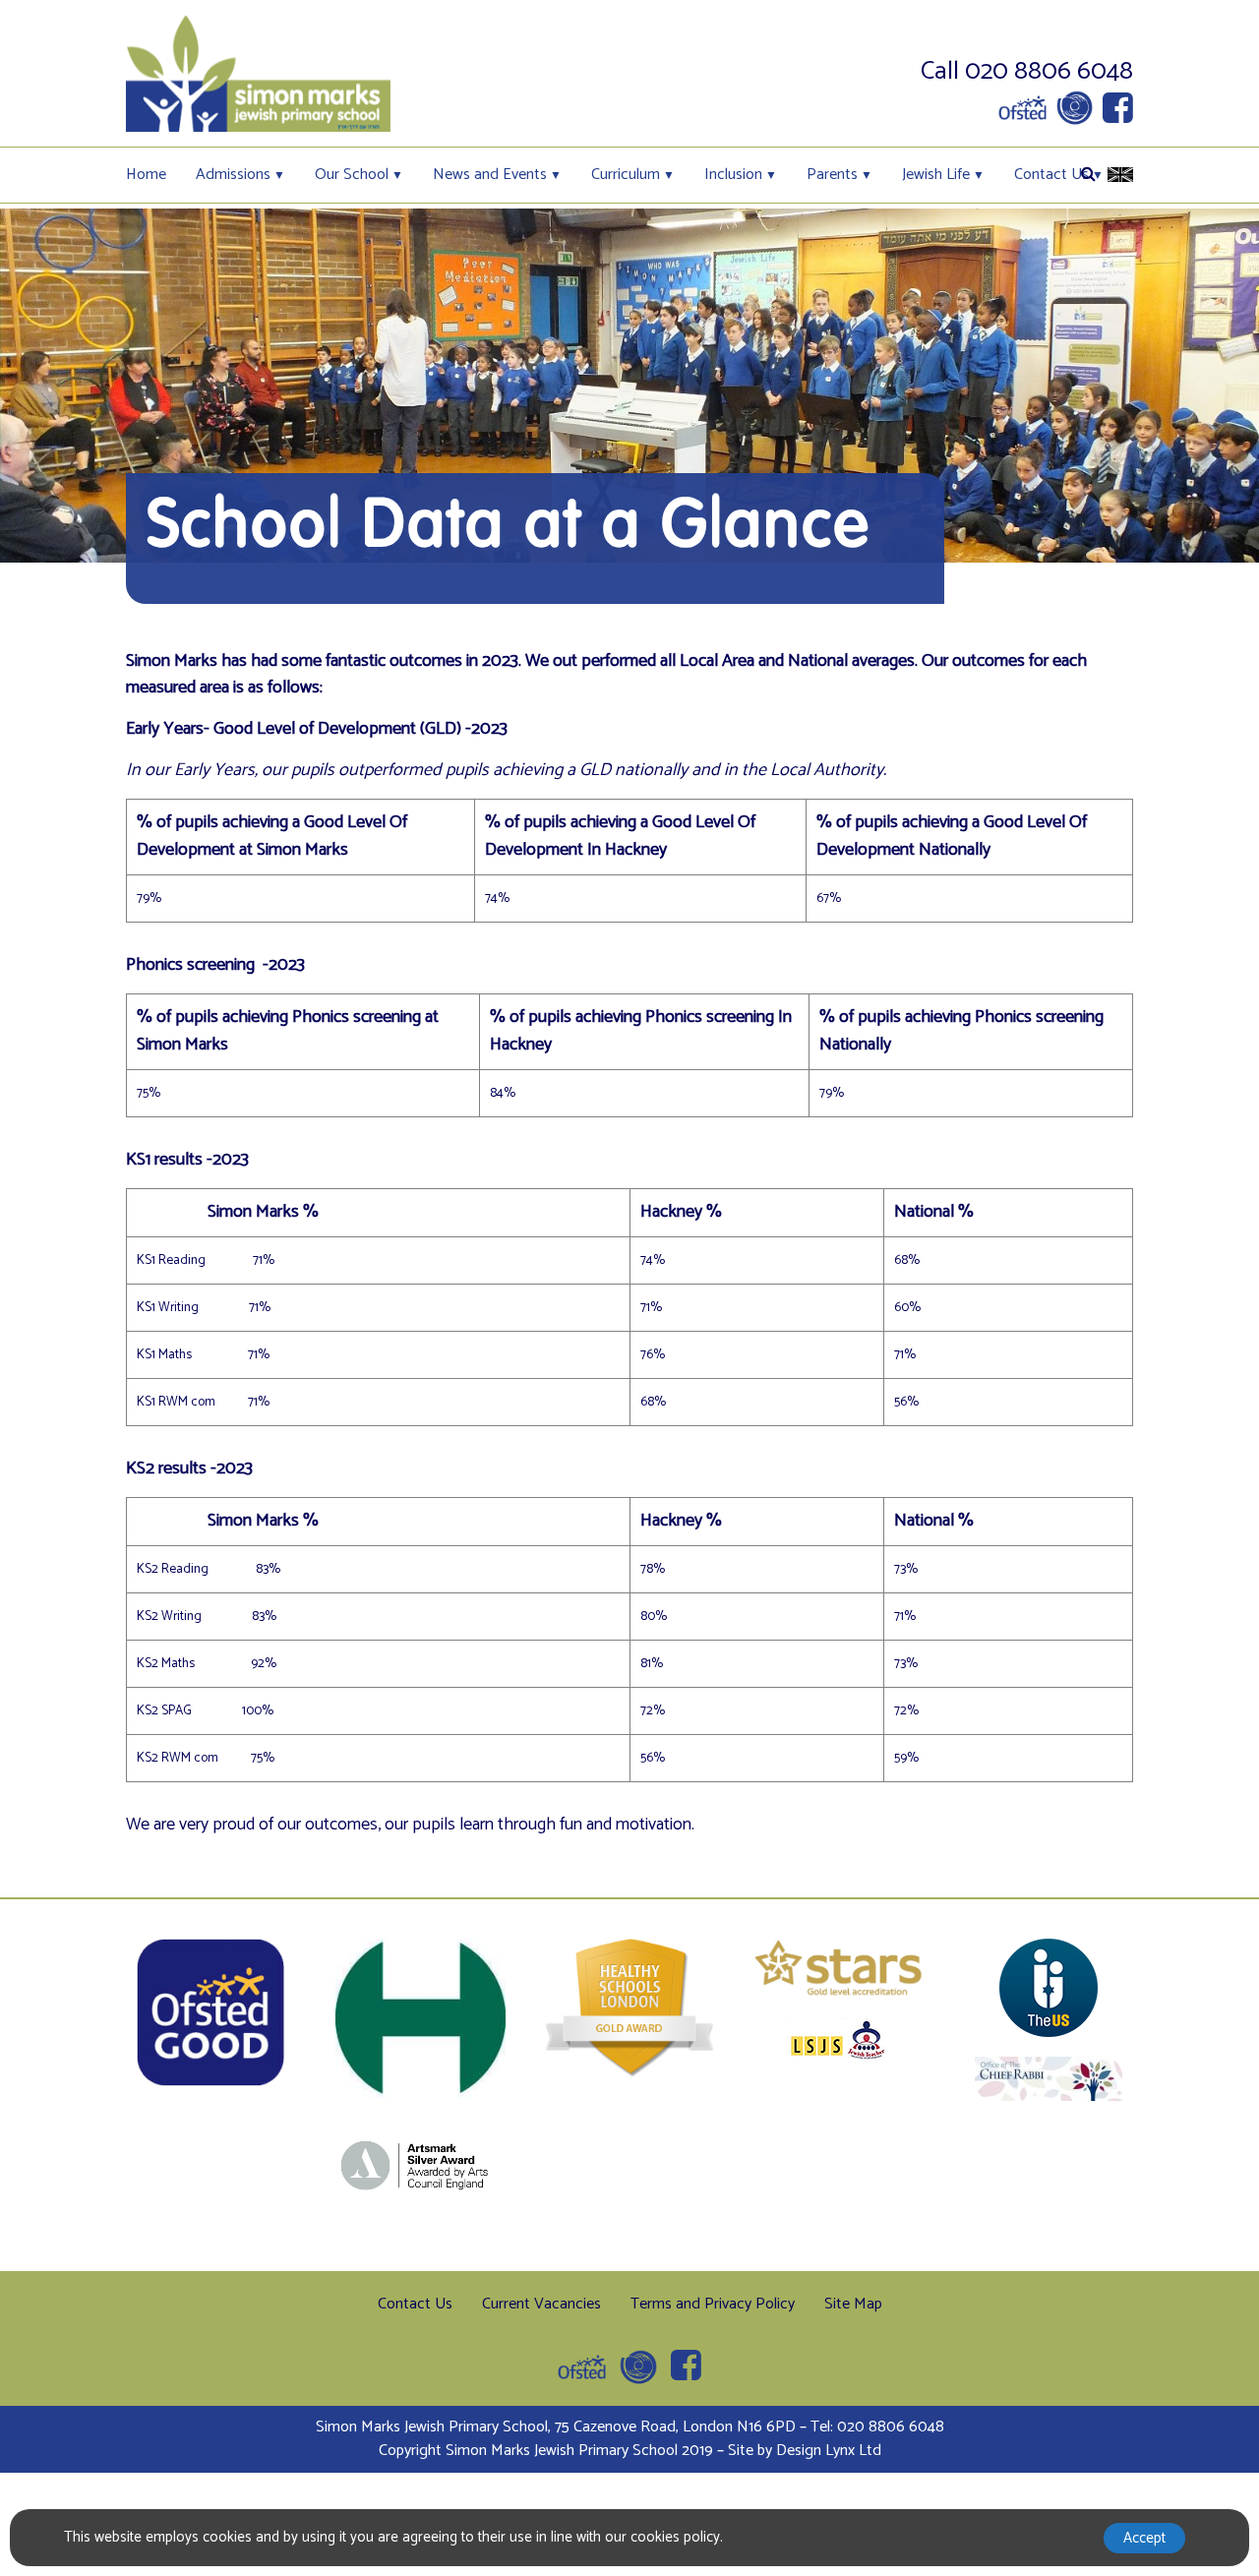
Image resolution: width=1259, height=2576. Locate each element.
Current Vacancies (541, 2304)
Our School (352, 175)
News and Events (490, 175)
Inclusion (733, 175)
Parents (832, 175)
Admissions (233, 175)
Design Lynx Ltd (829, 2451)
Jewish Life (936, 175)
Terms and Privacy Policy (713, 2304)
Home (146, 175)
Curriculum (626, 175)
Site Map (853, 2304)
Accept (1144, 2538)
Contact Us (1051, 175)
